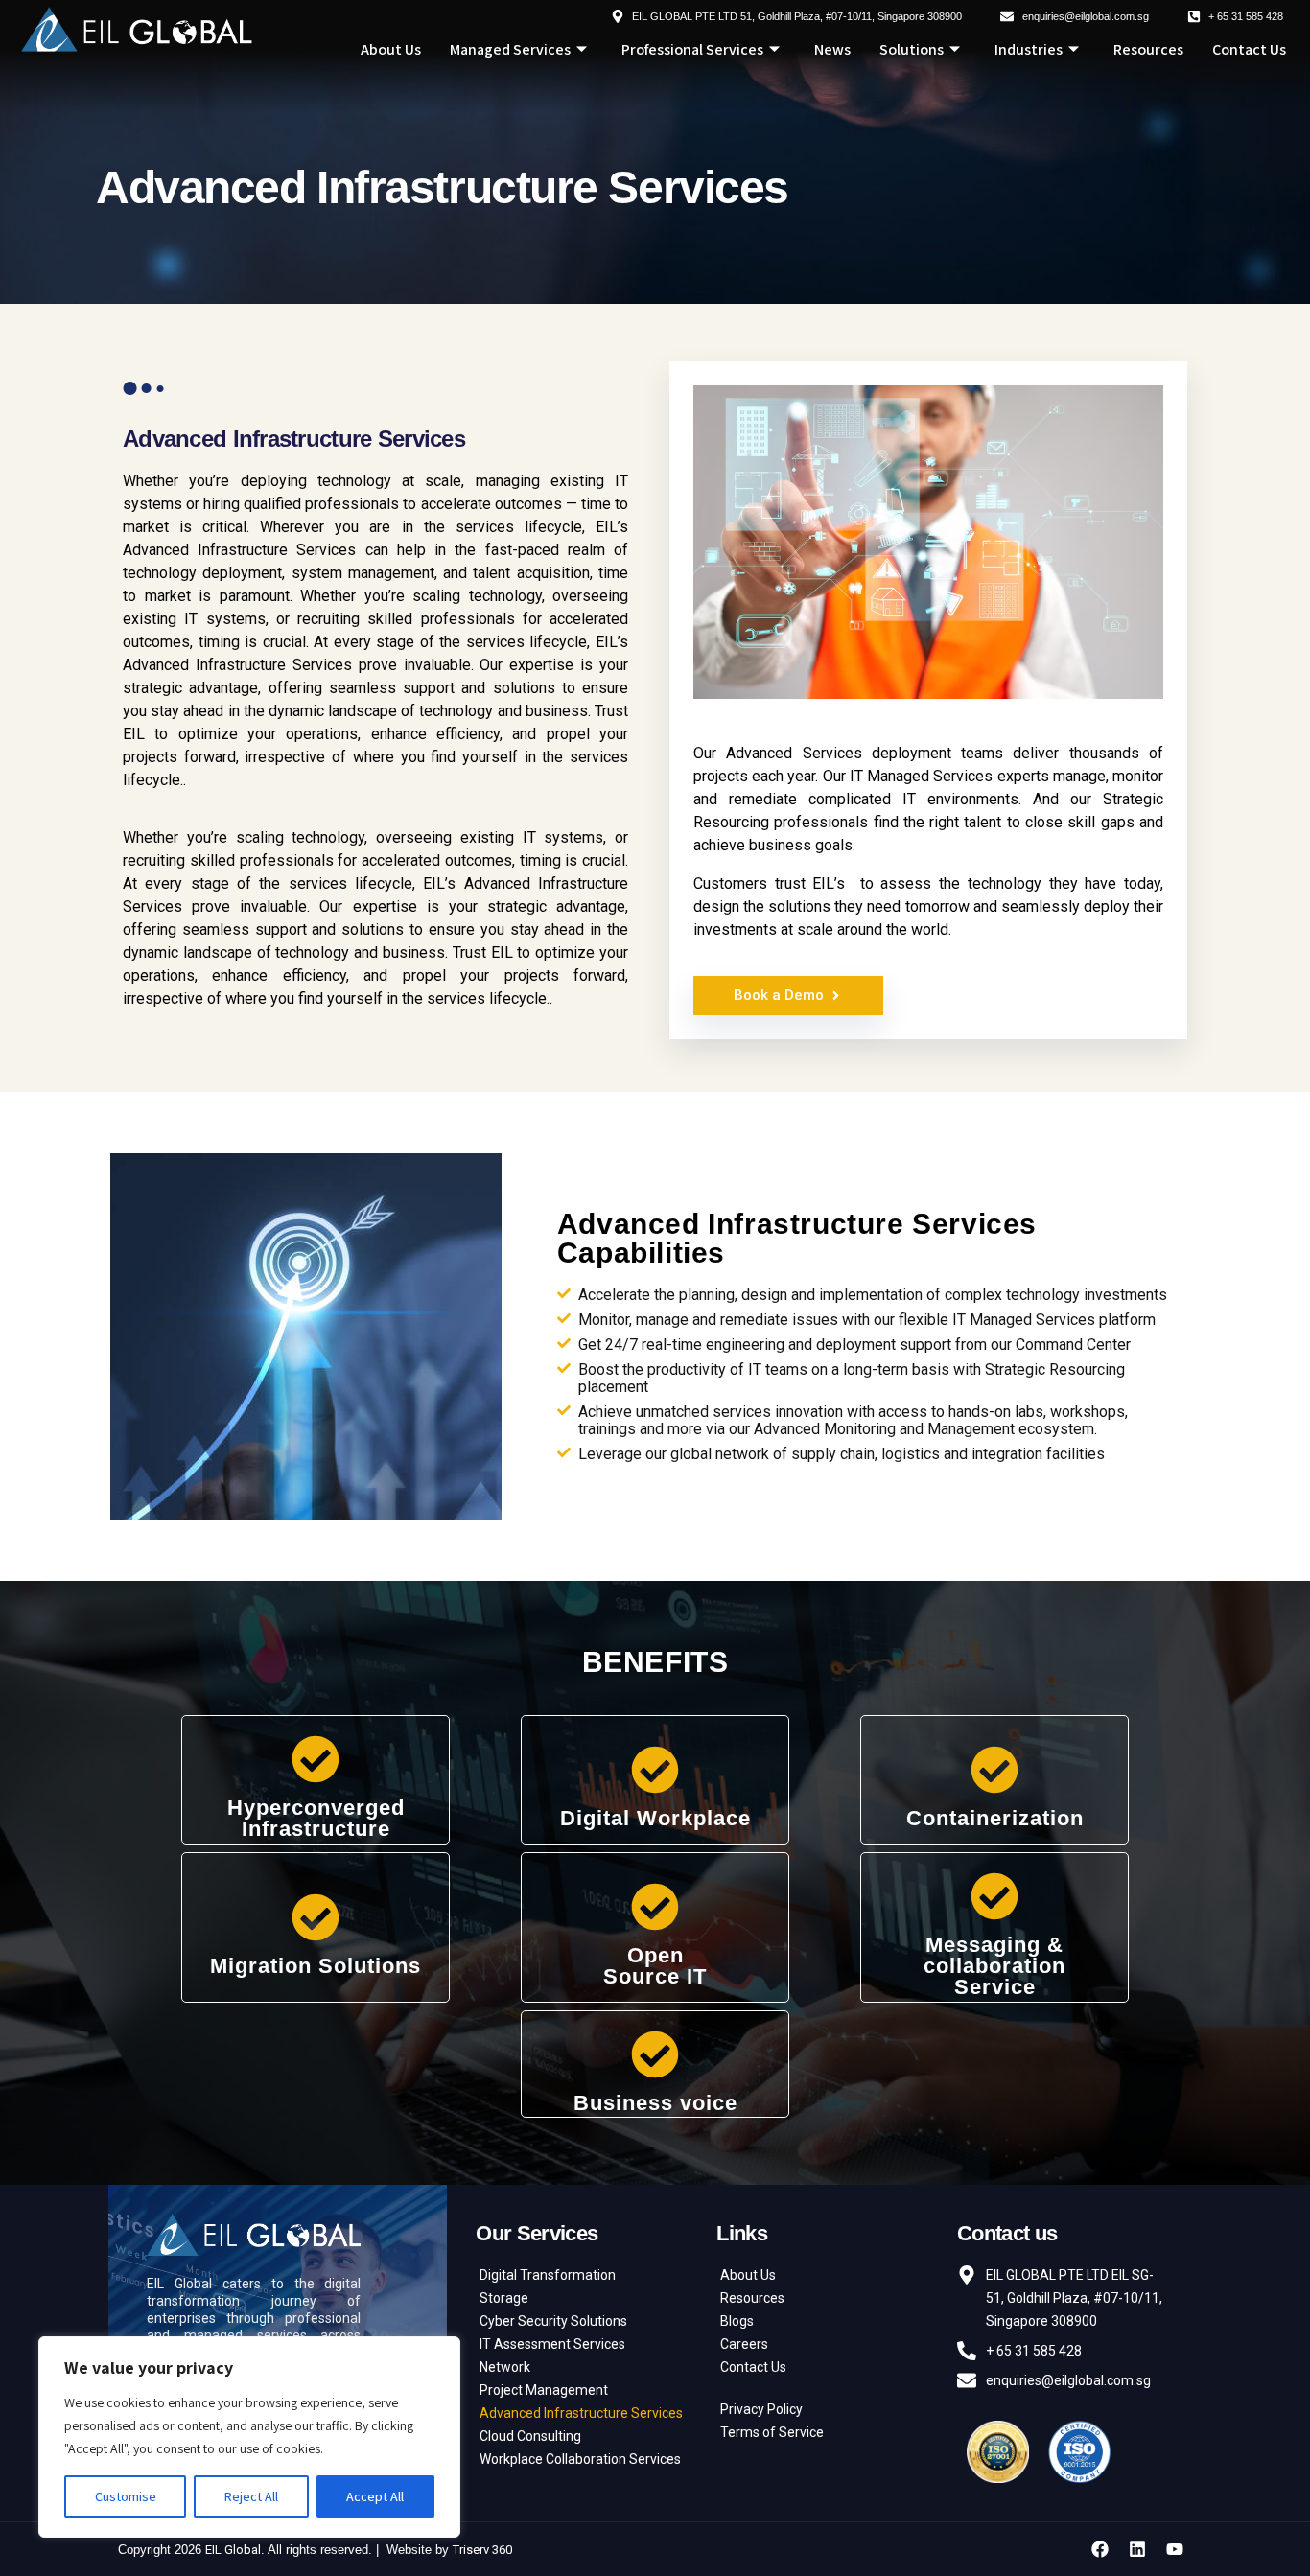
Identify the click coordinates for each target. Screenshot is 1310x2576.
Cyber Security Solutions (553, 2321)
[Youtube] (1175, 2549)
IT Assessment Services (552, 2344)
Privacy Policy (761, 2409)
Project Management (544, 2390)
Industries (1029, 49)
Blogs (737, 2321)
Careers (744, 2344)
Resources (1148, 49)
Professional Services (692, 49)
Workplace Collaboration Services (580, 2459)
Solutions (912, 49)
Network (505, 2367)
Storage (504, 2298)
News (832, 49)
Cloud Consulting (530, 2436)
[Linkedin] (1137, 2549)
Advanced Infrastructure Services (581, 2413)
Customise (126, 2496)
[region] (249, 2437)
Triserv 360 (482, 2550)
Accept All (375, 2496)
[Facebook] (1100, 2549)
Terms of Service (772, 2432)
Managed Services (510, 49)
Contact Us (1249, 49)
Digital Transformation (548, 2275)
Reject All (251, 2496)
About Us (391, 49)
